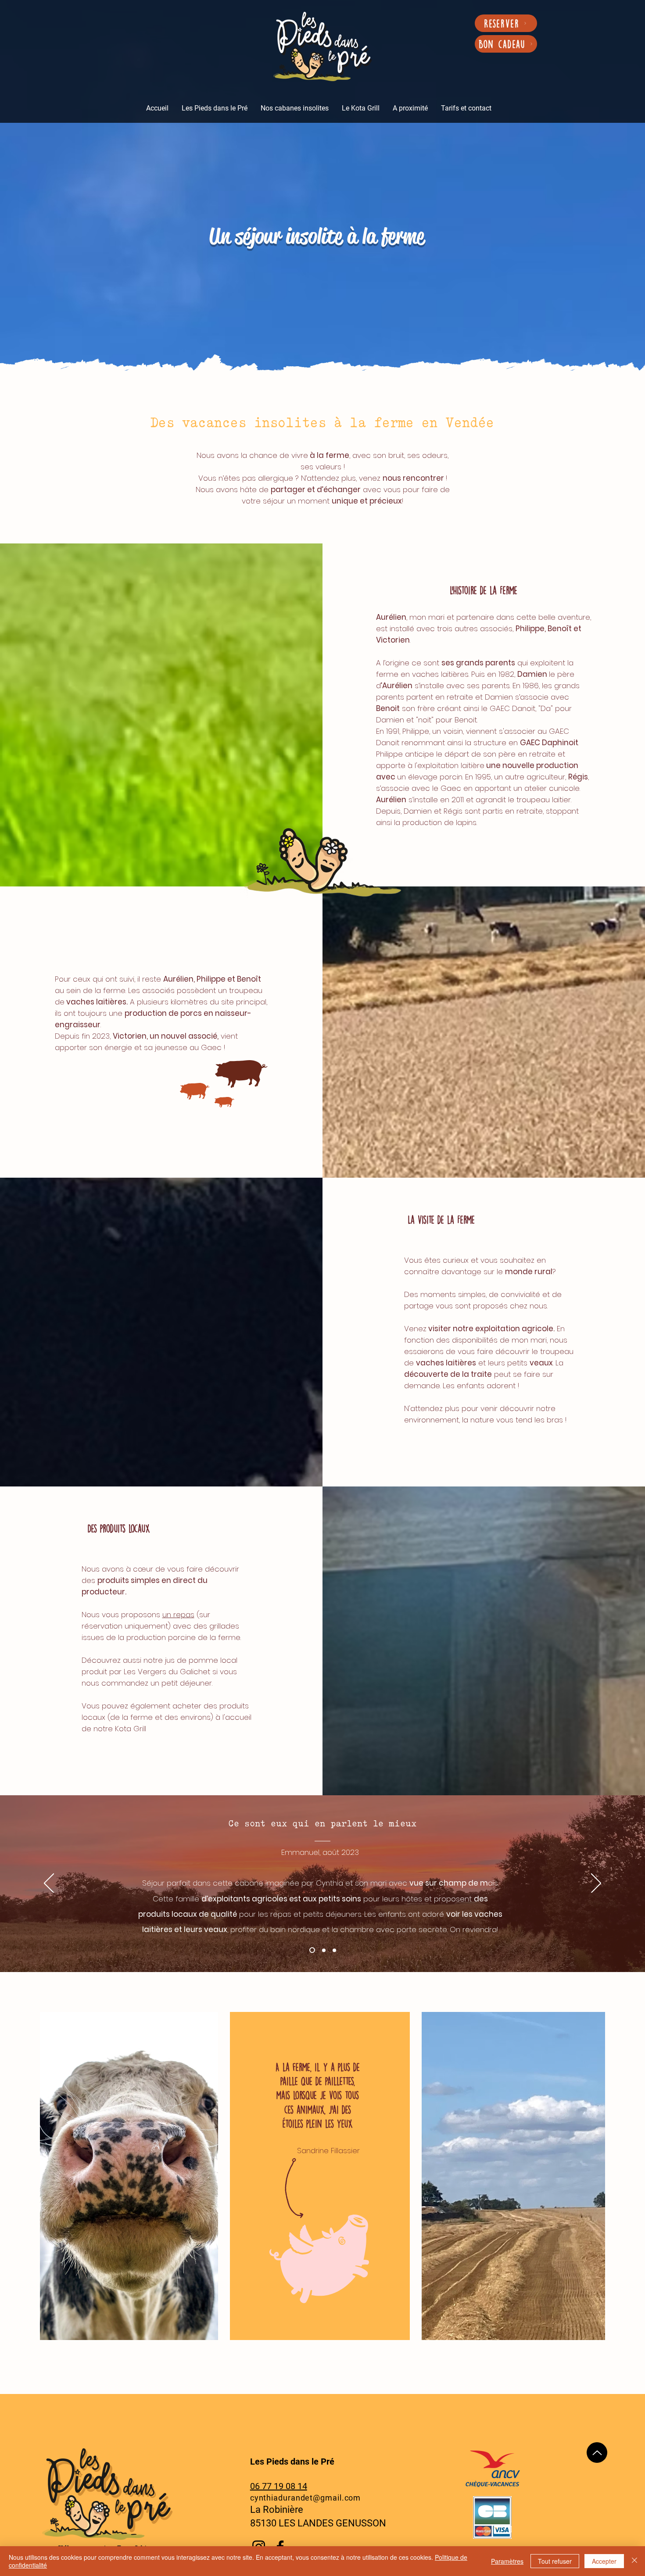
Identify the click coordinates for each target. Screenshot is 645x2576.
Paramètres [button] (507, 2561)
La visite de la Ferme (441, 1220)
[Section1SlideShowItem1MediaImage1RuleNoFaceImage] (311, 1950)
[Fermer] (634, 2561)
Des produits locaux (119, 1528)
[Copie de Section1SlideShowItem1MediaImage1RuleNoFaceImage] (334, 1950)
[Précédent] (49, 1884)
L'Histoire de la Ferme (484, 590)
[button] (215, 108)
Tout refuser (555, 2561)
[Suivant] (596, 1884)
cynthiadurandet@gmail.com (306, 2498)
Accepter (604, 2561)
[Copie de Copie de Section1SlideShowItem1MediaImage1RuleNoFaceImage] (323, 1950)
